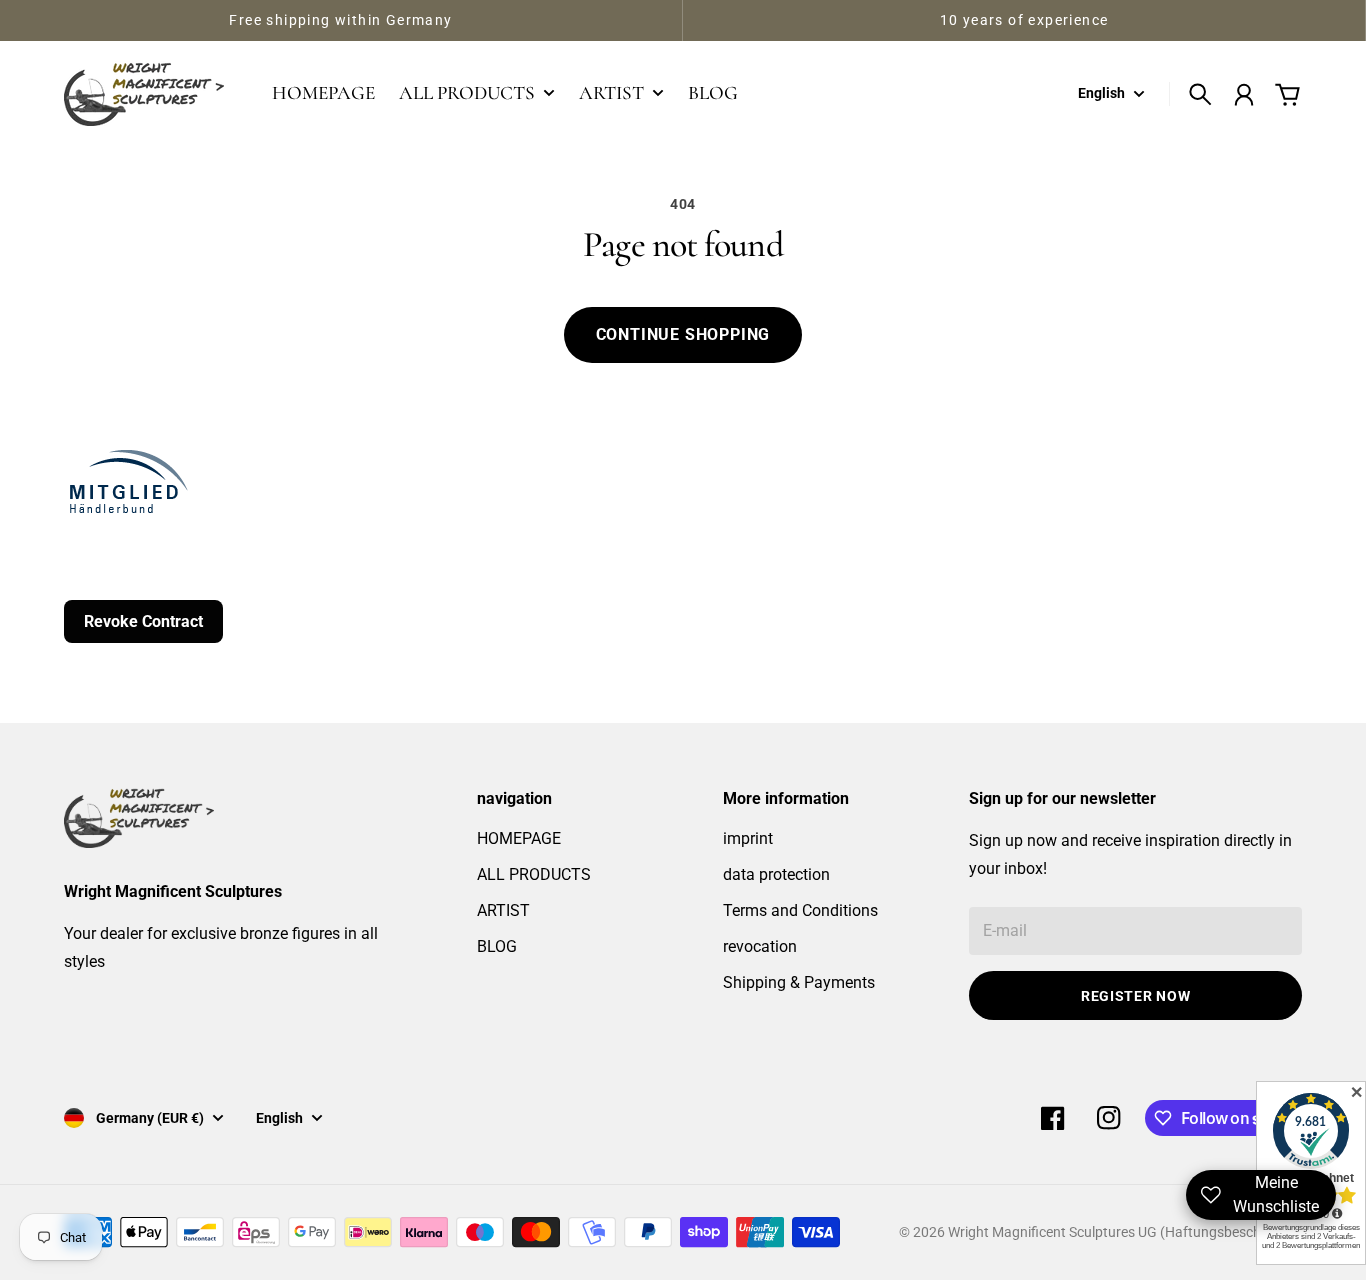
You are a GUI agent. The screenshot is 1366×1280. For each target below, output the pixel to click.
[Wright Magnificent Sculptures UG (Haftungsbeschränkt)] (144, 93)
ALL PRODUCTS (534, 874)
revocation (760, 946)
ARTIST (503, 910)
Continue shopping (683, 334)
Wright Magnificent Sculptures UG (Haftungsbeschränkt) (1123, 1232)
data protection (776, 874)
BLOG (497, 946)
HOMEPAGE (519, 838)
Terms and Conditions (800, 910)
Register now (1135, 996)
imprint (748, 838)
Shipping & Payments (799, 982)
